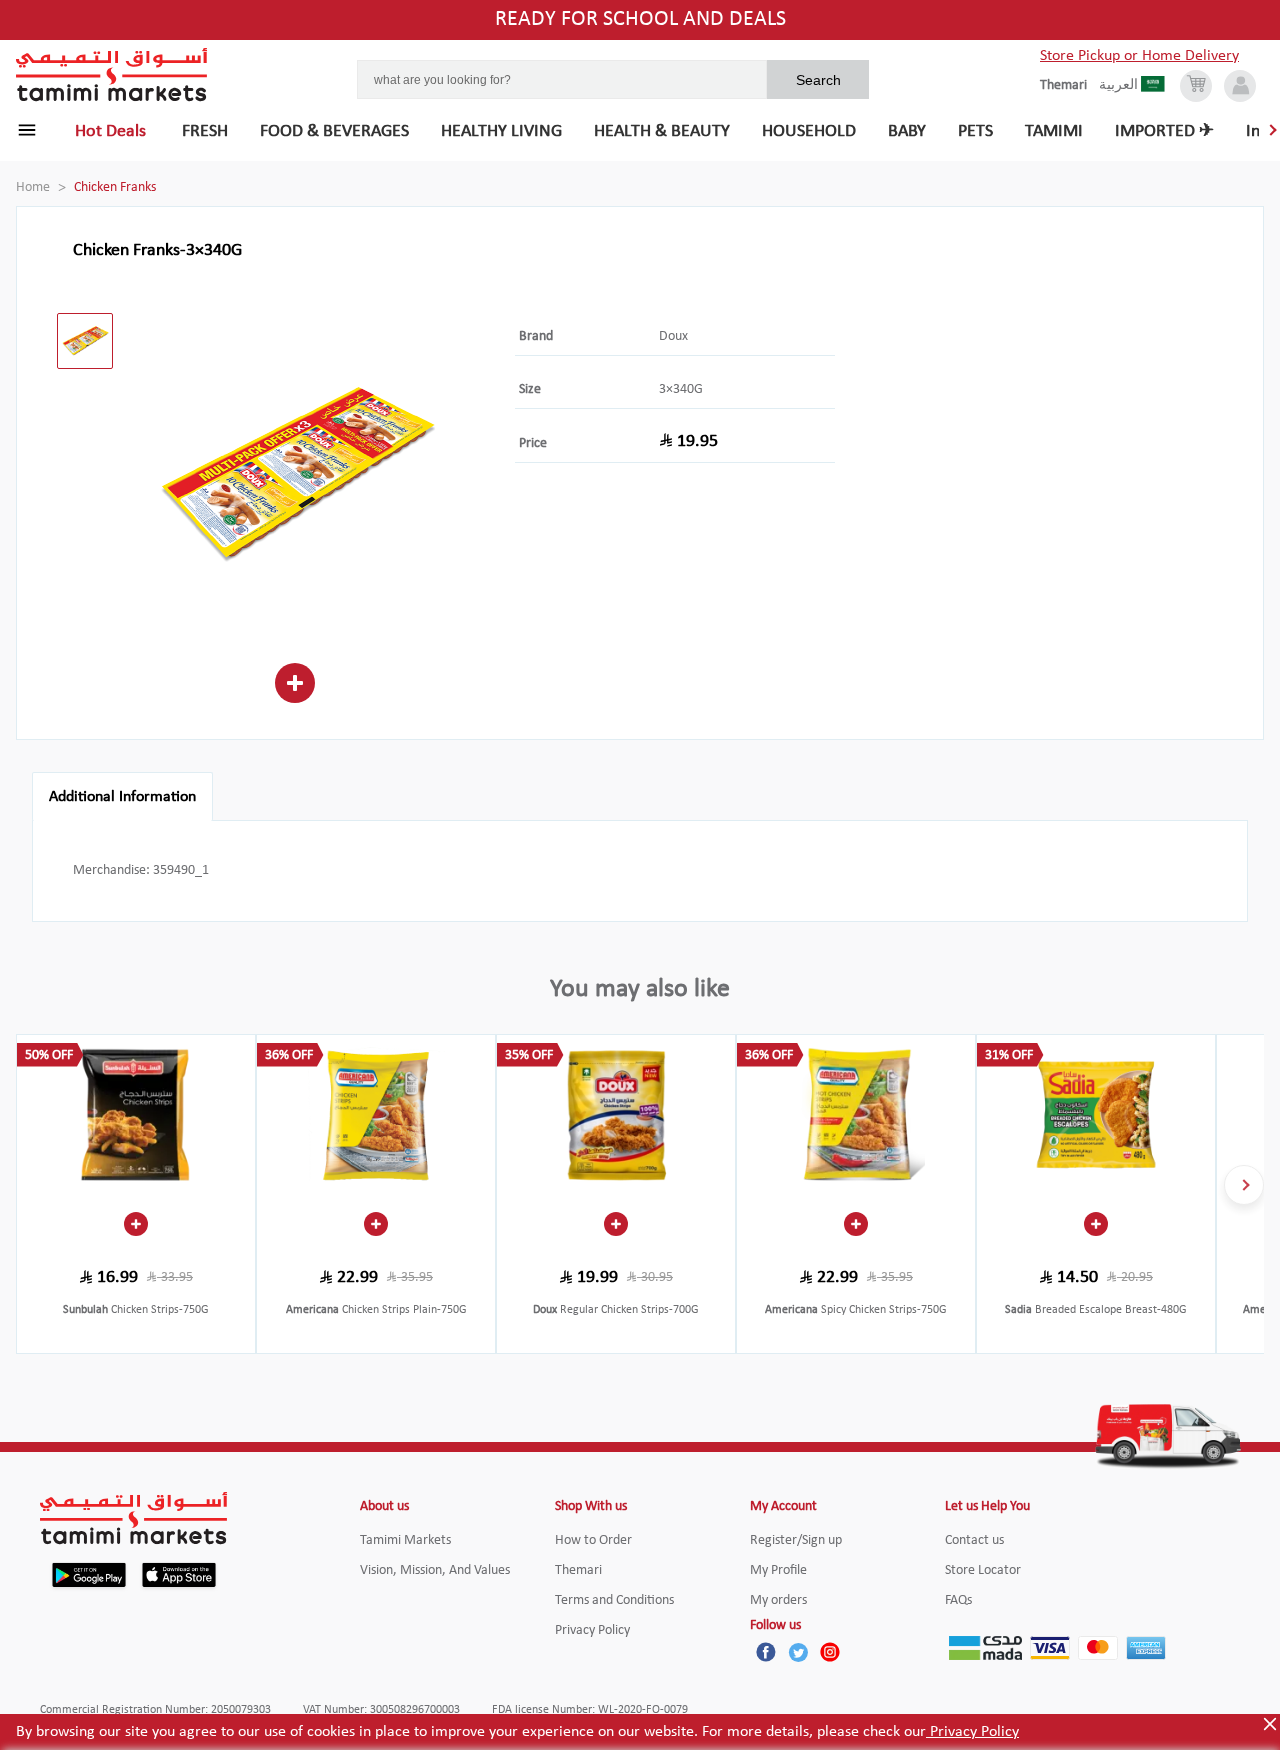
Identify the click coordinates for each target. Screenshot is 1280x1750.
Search (818, 80)
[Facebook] (766, 1652)
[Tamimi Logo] (112, 75)
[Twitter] (798, 1652)
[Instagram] (830, 1652)
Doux (673, 336)
